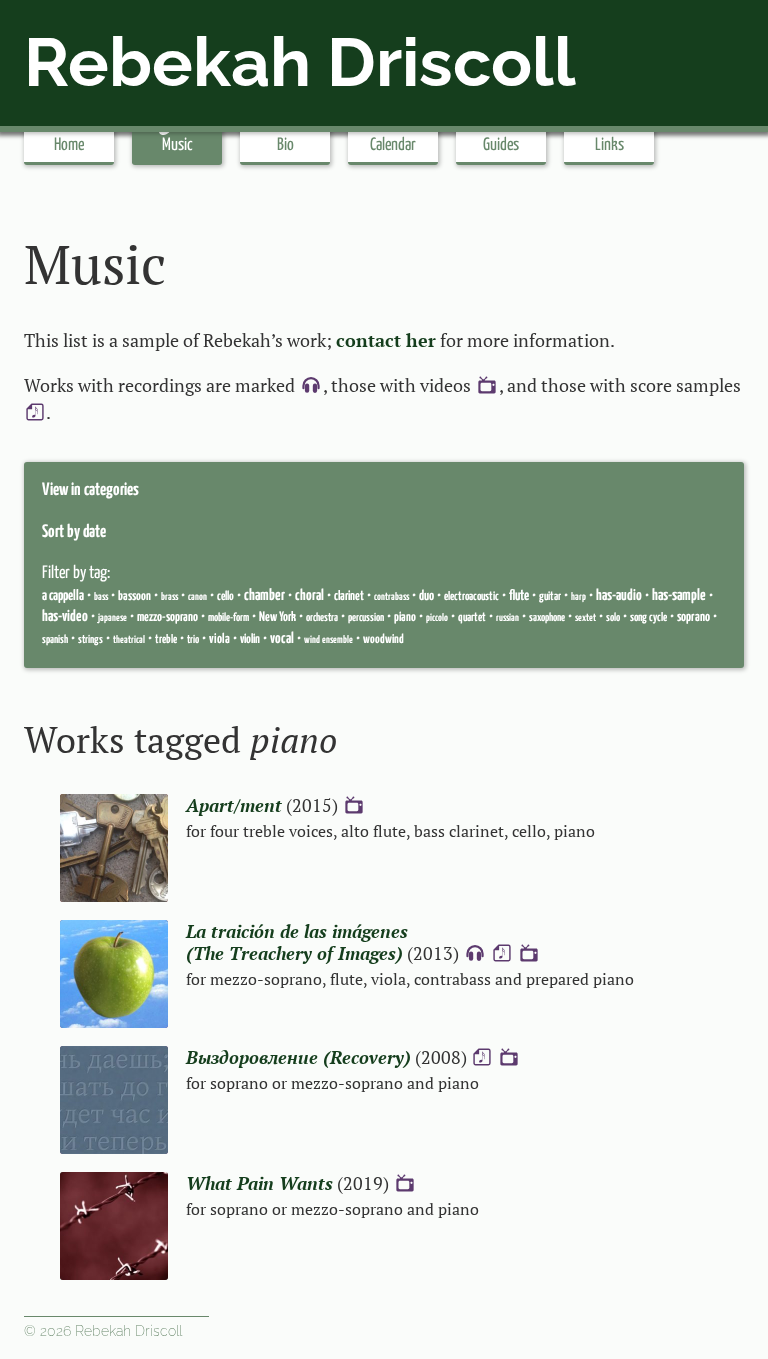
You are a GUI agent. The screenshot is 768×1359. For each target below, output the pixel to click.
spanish (55, 639)
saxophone (547, 617)
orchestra (322, 617)
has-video (65, 616)
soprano (693, 617)
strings (90, 639)
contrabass (391, 597)
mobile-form (228, 617)
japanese (112, 618)
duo (426, 596)
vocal (282, 639)
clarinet (349, 596)
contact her (386, 340)
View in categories (90, 490)
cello (225, 596)
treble (166, 639)
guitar (550, 596)
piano (405, 617)
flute (519, 596)
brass (169, 597)
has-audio (619, 595)
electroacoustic (471, 596)
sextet (585, 618)
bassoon (134, 596)
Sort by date (74, 532)
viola (219, 639)
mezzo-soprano (167, 617)
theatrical (129, 640)
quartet (472, 617)
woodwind (383, 639)
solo (613, 617)
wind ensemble (328, 640)
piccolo (437, 618)
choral (309, 595)
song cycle (648, 617)
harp (578, 597)
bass (101, 597)
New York (277, 617)
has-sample (679, 595)
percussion (366, 617)
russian (507, 618)
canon (197, 597)
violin (250, 639)
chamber (264, 595)
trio (193, 639)
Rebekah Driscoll (300, 62)
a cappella (63, 596)
